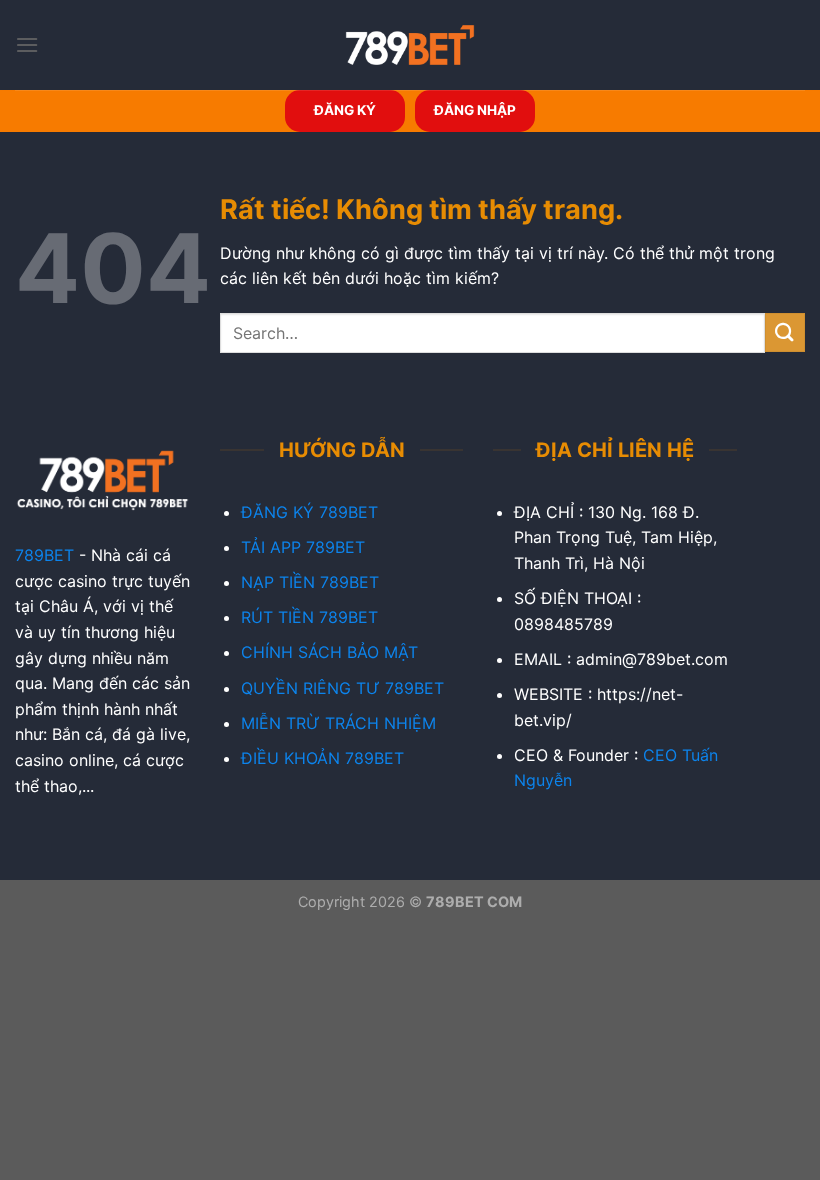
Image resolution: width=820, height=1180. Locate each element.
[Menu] (27, 44)
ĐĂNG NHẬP (475, 110)
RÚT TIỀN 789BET (309, 617)
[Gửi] (785, 332)
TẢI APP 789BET (303, 547)
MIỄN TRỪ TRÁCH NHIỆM (338, 723)
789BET (44, 555)
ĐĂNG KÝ (345, 110)
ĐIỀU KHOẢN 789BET (322, 758)
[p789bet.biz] (410, 45)
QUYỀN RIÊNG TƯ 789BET (342, 688)
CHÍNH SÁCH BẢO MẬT (329, 652)
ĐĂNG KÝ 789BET (309, 512)
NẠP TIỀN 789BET (310, 582)
